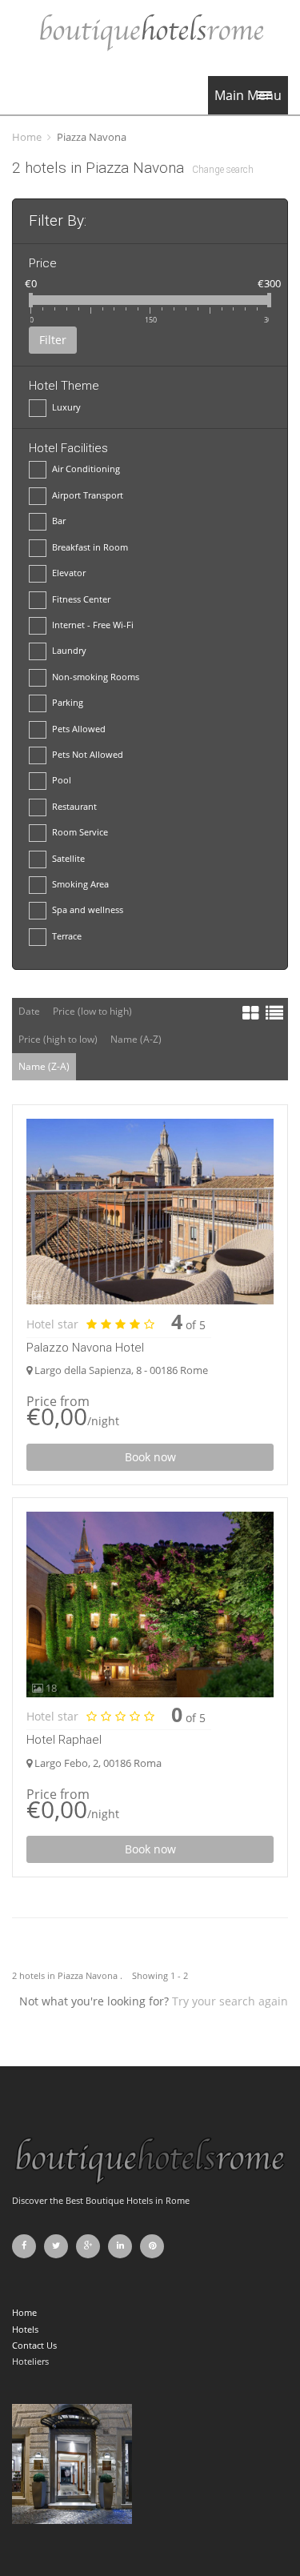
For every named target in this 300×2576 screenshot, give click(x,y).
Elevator (69, 573)
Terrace (67, 936)
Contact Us (34, 2345)
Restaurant (74, 806)
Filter (53, 340)
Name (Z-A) (44, 1066)
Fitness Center (81, 599)
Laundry (69, 650)
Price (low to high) (92, 1011)
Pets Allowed (79, 729)
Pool (62, 780)
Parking (68, 702)
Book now (150, 1457)
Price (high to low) (58, 1039)
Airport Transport (88, 495)
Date (29, 1011)
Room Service (80, 832)
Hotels (25, 2329)
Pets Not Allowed (88, 754)
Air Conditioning (86, 469)
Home (27, 137)
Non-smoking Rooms (96, 677)
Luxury (66, 407)
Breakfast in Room (90, 547)
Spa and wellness (88, 909)
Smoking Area (80, 884)
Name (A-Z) (136, 1039)
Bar (59, 521)
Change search (223, 170)
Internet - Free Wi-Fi (93, 625)
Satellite (68, 858)
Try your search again (230, 2001)
